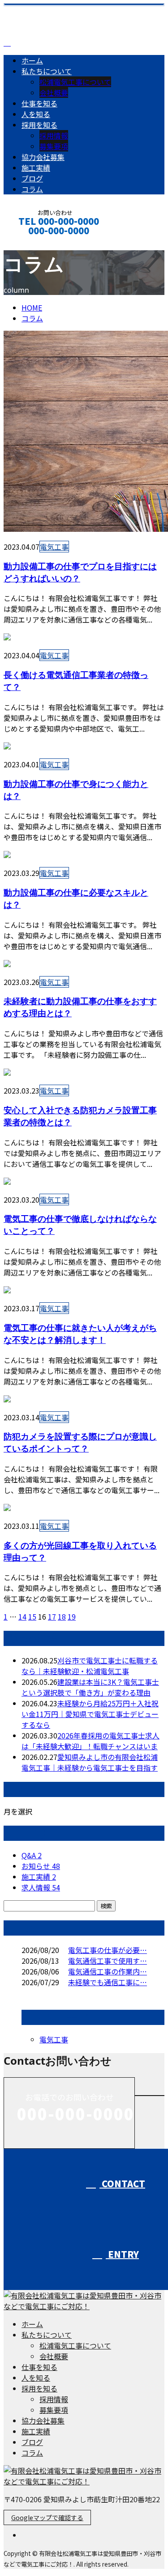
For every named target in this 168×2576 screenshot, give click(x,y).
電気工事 (54, 547)
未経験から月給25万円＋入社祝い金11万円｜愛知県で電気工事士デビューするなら (90, 1714)
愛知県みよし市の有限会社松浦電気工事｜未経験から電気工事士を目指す (90, 1762)
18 (62, 1616)
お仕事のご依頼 (35, 242)
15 (32, 1616)
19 (72, 1616)
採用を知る (39, 125)
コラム (32, 189)
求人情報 (41, 1887)
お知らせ (41, 1866)
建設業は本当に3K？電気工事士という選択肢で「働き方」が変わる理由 (90, 1687)
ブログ (32, 178)
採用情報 (54, 135)
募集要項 (54, 146)
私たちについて (47, 71)
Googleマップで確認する (47, 2517)
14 (22, 1616)
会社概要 (54, 93)
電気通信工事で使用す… (108, 1961)
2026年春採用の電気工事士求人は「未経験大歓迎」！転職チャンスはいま (90, 1741)
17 (52, 1616)
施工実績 (36, 168)
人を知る (36, 114)
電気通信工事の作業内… (108, 1971)
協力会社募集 (43, 157)
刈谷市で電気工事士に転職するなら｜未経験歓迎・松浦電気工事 (90, 1666)
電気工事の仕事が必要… (108, 1950)
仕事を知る (39, 103)
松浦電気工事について (75, 82)
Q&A (32, 1855)
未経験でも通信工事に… (108, 1982)
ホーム (32, 60)
